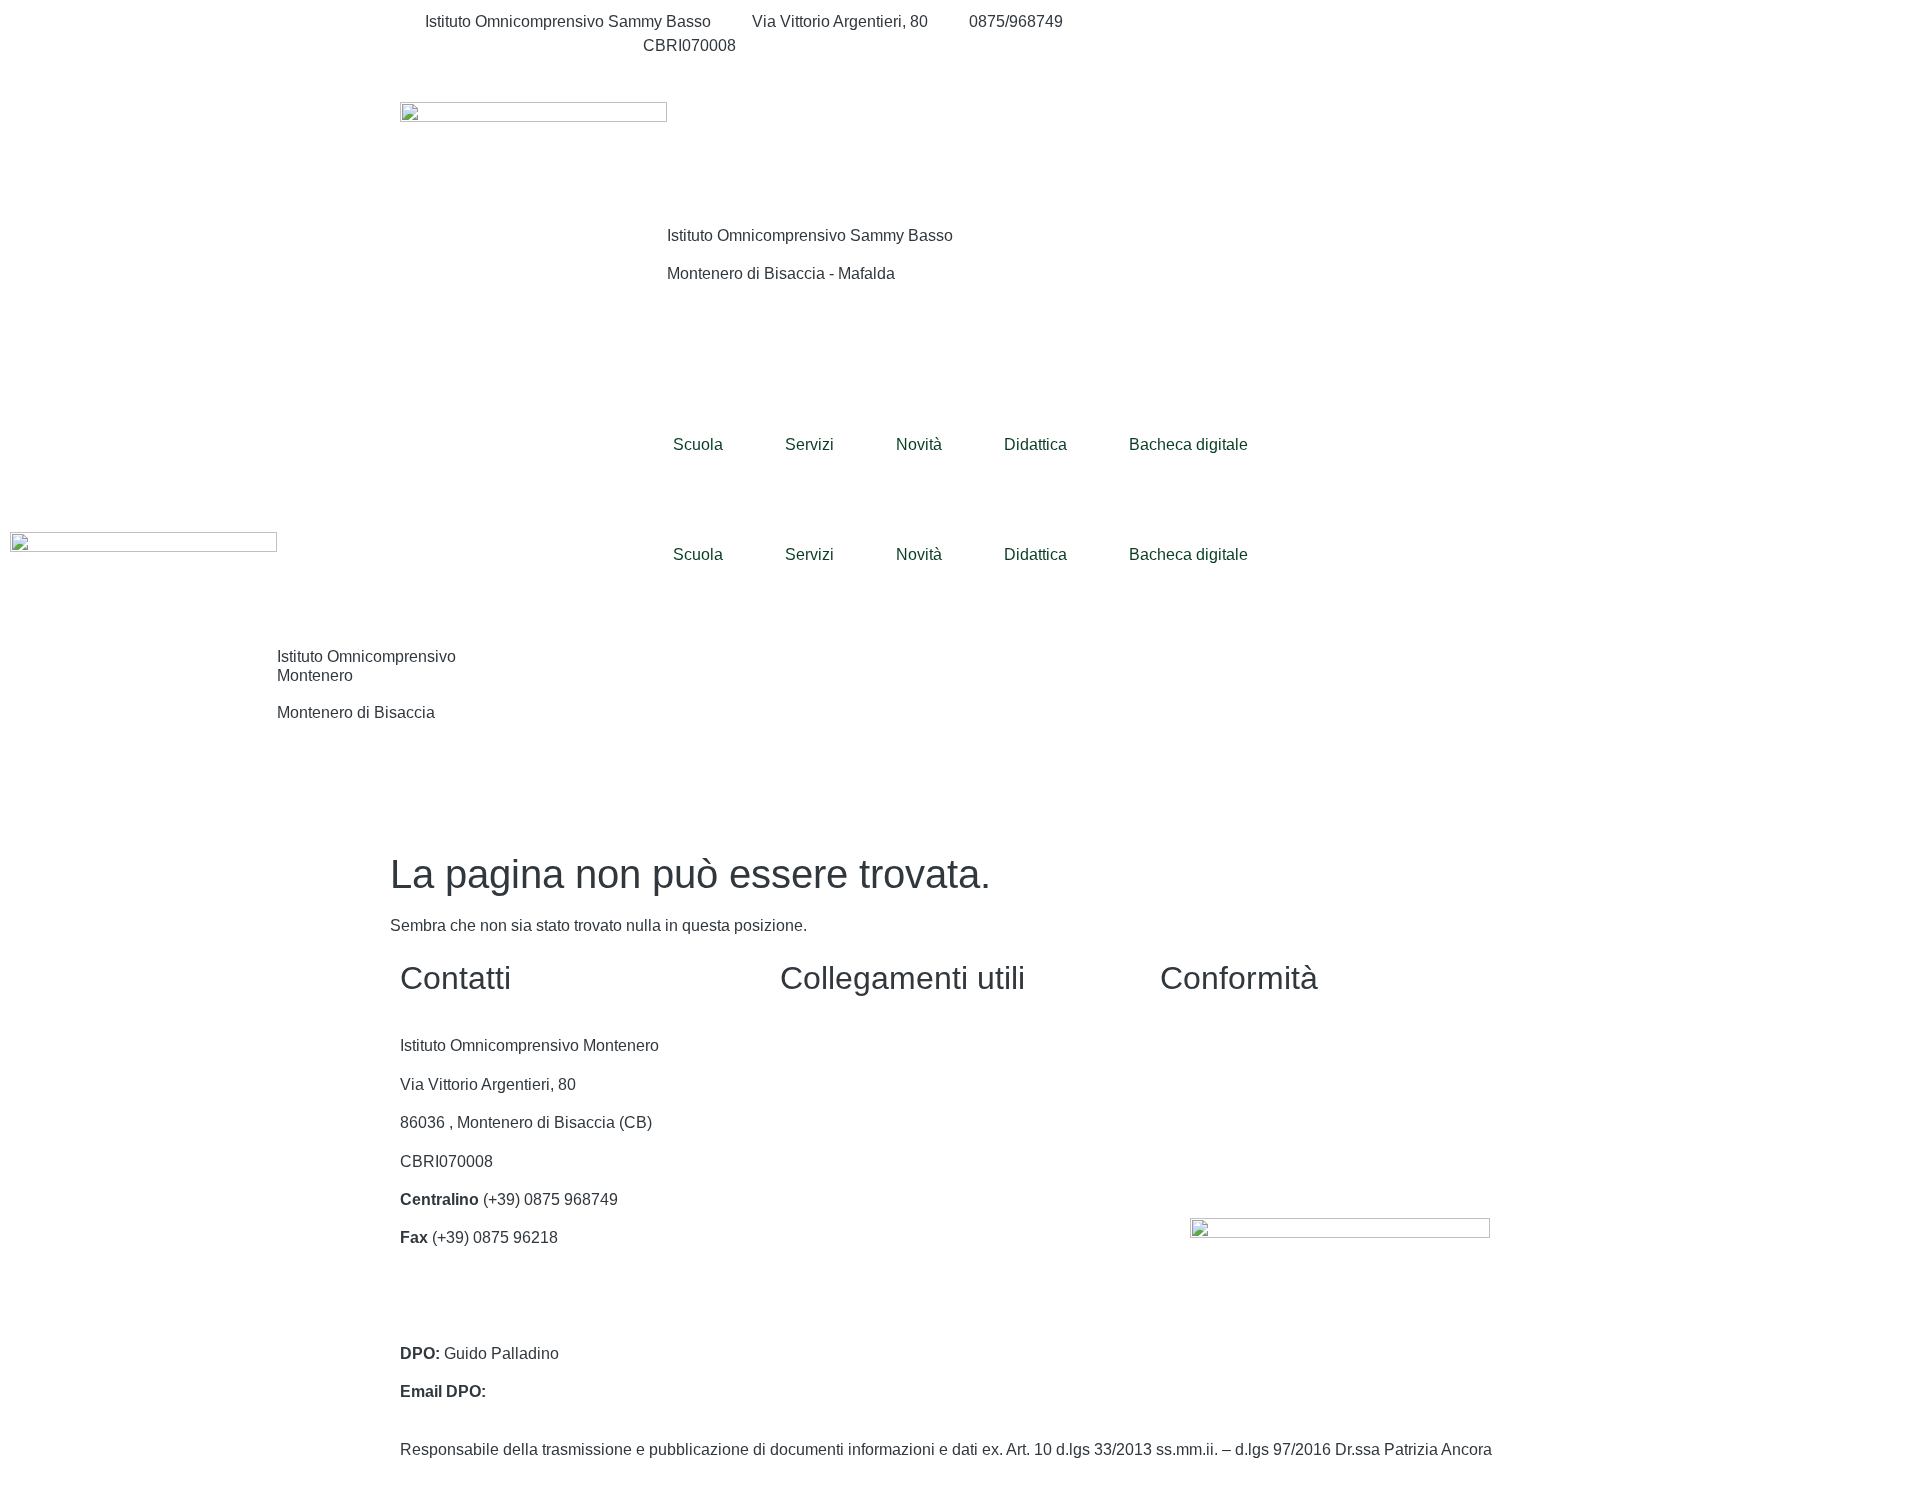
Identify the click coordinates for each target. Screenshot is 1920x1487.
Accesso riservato (1223, 1161)
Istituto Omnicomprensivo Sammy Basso (810, 235)
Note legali (1198, 1122)
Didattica (1035, 444)
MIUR (800, 1122)
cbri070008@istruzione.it (513, 45)
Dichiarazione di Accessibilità (1264, 1084)
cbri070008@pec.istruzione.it (503, 1314)
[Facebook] (1340, 22)
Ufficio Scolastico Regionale (880, 1199)
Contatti (807, 1045)
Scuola (698, 444)
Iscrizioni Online (837, 1161)
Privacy (1186, 1045)
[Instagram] (1340, 46)
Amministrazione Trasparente (884, 1084)
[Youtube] (1340, 70)
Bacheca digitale (1188, 444)
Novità (919, 444)
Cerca (1398, 142)
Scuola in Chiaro (839, 1237)
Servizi (809, 444)
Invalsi (803, 1276)
